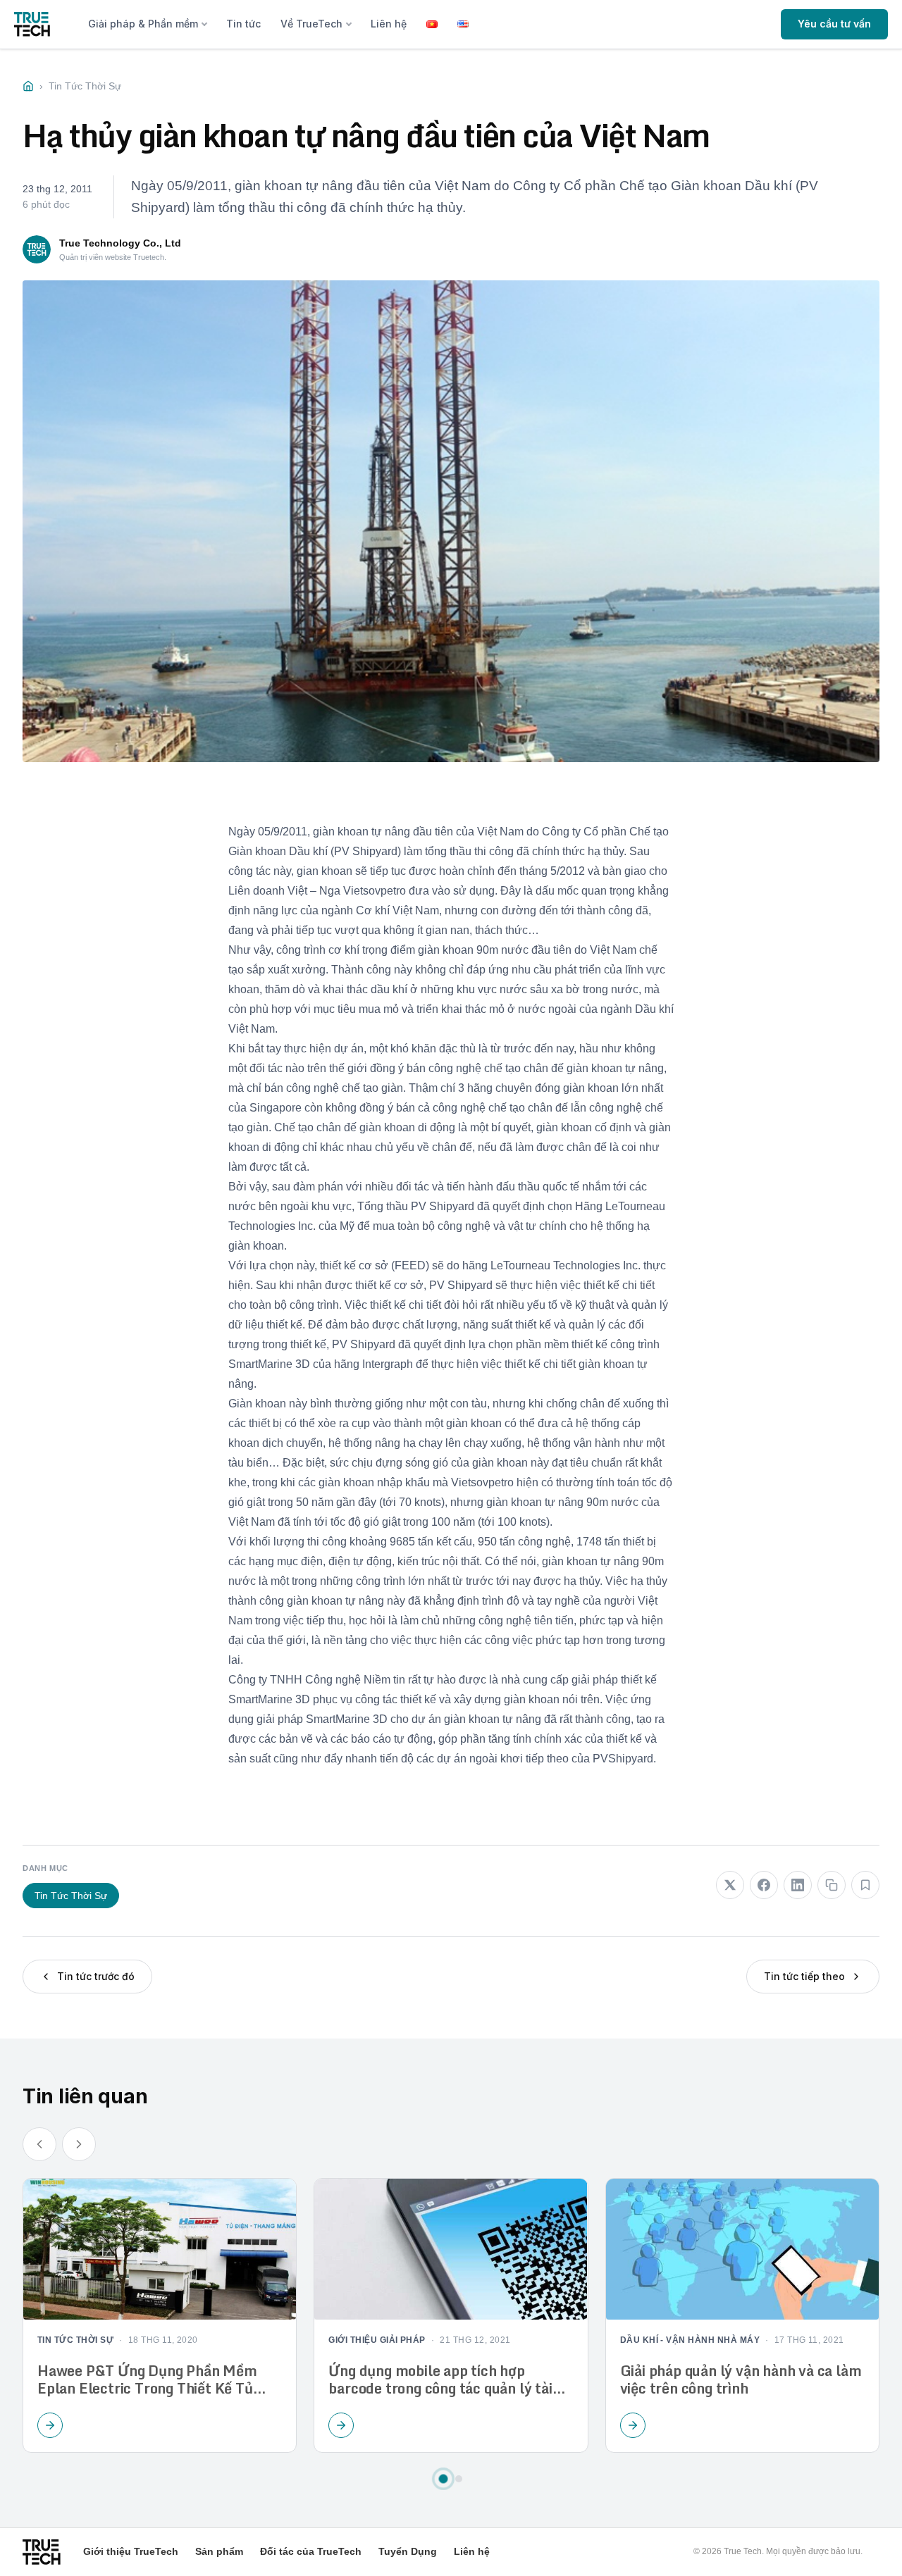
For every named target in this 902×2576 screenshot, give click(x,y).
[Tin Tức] (28, 86)
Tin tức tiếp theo (804, 1976)
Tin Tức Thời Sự (71, 1896)
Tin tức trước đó (96, 1976)
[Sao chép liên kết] (832, 1885)
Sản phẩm (219, 2551)
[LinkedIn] (798, 1885)
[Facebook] (764, 1885)
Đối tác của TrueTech (311, 2551)
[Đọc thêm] (50, 2425)
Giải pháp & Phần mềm (143, 24)
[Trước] (39, 2145)
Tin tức (243, 24)
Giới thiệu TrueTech (131, 2551)
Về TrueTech (311, 24)
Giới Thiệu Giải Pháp (377, 2341)
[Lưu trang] (865, 1885)
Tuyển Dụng (408, 2551)
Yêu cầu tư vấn (834, 24)
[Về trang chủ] (32, 24)
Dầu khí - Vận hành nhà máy (690, 2341)
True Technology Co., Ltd (120, 243)
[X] (730, 1885)
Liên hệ (389, 24)
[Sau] (79, 2145)
